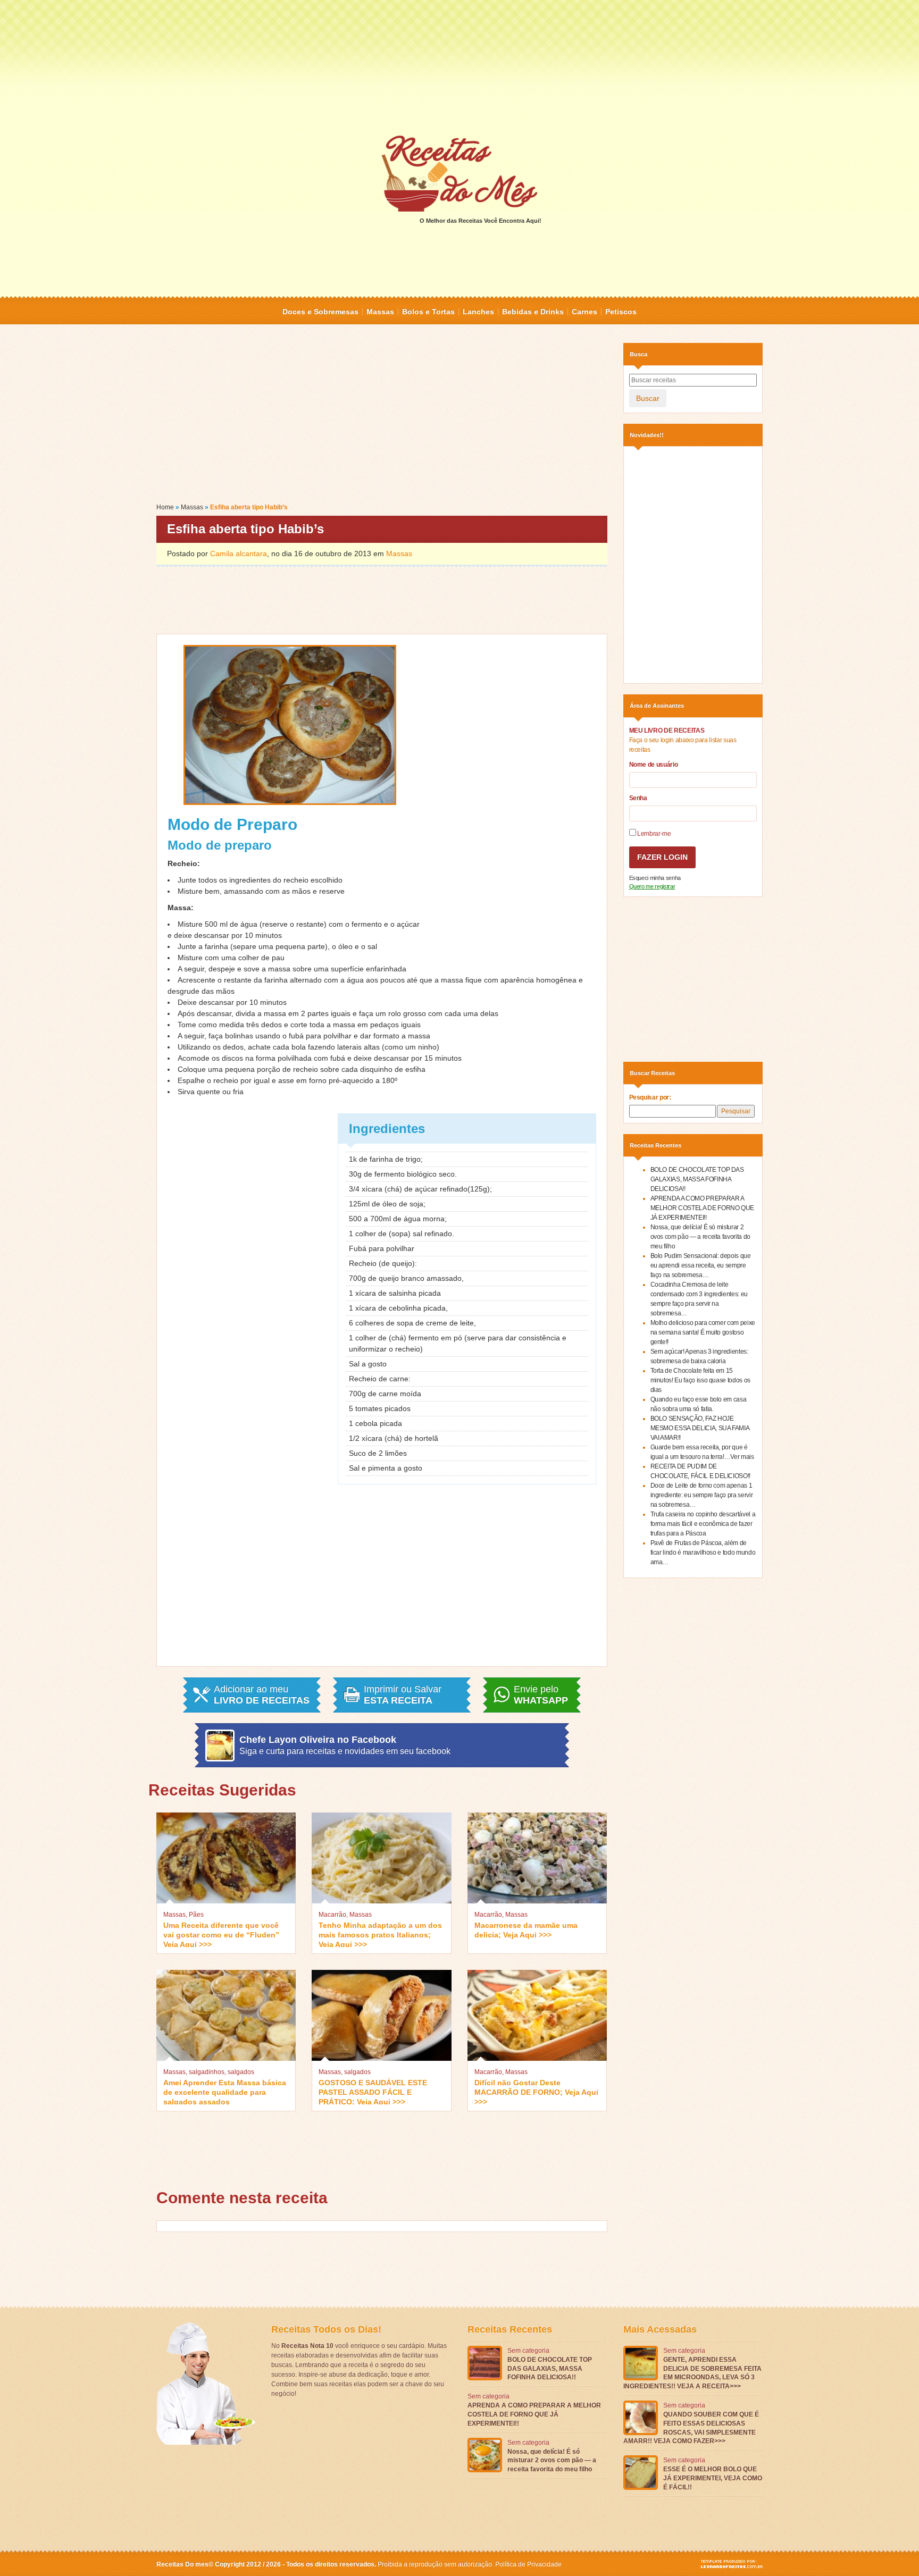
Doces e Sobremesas (320, 312)
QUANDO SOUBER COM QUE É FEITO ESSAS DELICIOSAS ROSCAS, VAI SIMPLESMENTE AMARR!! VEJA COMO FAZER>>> (691, 2428)
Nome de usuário (654, 765)
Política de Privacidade (528, 2564)
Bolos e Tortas (428, 312)
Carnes (584, 312)
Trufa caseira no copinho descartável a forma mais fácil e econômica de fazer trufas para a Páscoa (703, 1524)
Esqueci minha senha (655, 878)
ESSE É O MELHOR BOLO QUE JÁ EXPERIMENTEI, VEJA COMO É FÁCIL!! (713, 2478)
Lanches (478, 312)
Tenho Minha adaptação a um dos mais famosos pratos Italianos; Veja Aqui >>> (380, 1934)
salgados (241, 2072)
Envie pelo (541, 1695)
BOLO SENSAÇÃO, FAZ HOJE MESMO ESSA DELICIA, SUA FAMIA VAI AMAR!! (700, 1428)
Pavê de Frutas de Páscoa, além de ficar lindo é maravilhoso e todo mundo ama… (703, 1553)
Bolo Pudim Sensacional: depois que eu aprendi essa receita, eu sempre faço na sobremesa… (701, 1265)
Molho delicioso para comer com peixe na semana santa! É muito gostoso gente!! (703, 1332)
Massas (380, 312)
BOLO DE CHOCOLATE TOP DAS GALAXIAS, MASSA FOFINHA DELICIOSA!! (697, 1179)
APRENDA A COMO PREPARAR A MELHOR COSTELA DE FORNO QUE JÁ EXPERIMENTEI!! (703, 1208)
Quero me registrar (652, 886)
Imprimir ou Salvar (403, 1695)
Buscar (648, 398)
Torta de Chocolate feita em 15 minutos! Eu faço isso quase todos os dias (700, 1380)
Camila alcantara (239, 553)
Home (165, 507)
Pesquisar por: (650, 1097)
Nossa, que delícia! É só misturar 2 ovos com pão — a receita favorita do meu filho (700, 1237)
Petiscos (621, 312)
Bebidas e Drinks (533, 312)
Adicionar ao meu (262, 1695)
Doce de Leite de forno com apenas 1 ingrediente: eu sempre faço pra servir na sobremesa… (702, 1495)
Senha (638, 798)
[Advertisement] (459, 66)
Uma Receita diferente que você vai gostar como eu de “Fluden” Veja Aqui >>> (221, 1934)
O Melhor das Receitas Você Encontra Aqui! (481, 221)
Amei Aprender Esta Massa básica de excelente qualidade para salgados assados (225, 2091)
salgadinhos (207, 2072)
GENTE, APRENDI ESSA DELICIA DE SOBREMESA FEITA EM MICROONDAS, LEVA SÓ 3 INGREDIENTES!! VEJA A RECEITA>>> (692, 2373)
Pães (196, 1915)
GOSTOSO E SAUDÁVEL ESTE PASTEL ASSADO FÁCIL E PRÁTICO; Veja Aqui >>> (373, 2091)
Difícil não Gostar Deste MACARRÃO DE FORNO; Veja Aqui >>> (536, 2091)
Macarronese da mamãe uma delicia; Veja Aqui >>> (526, 1930)
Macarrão (332, 1915)
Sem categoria (528, 2351)
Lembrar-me (654, 834)
